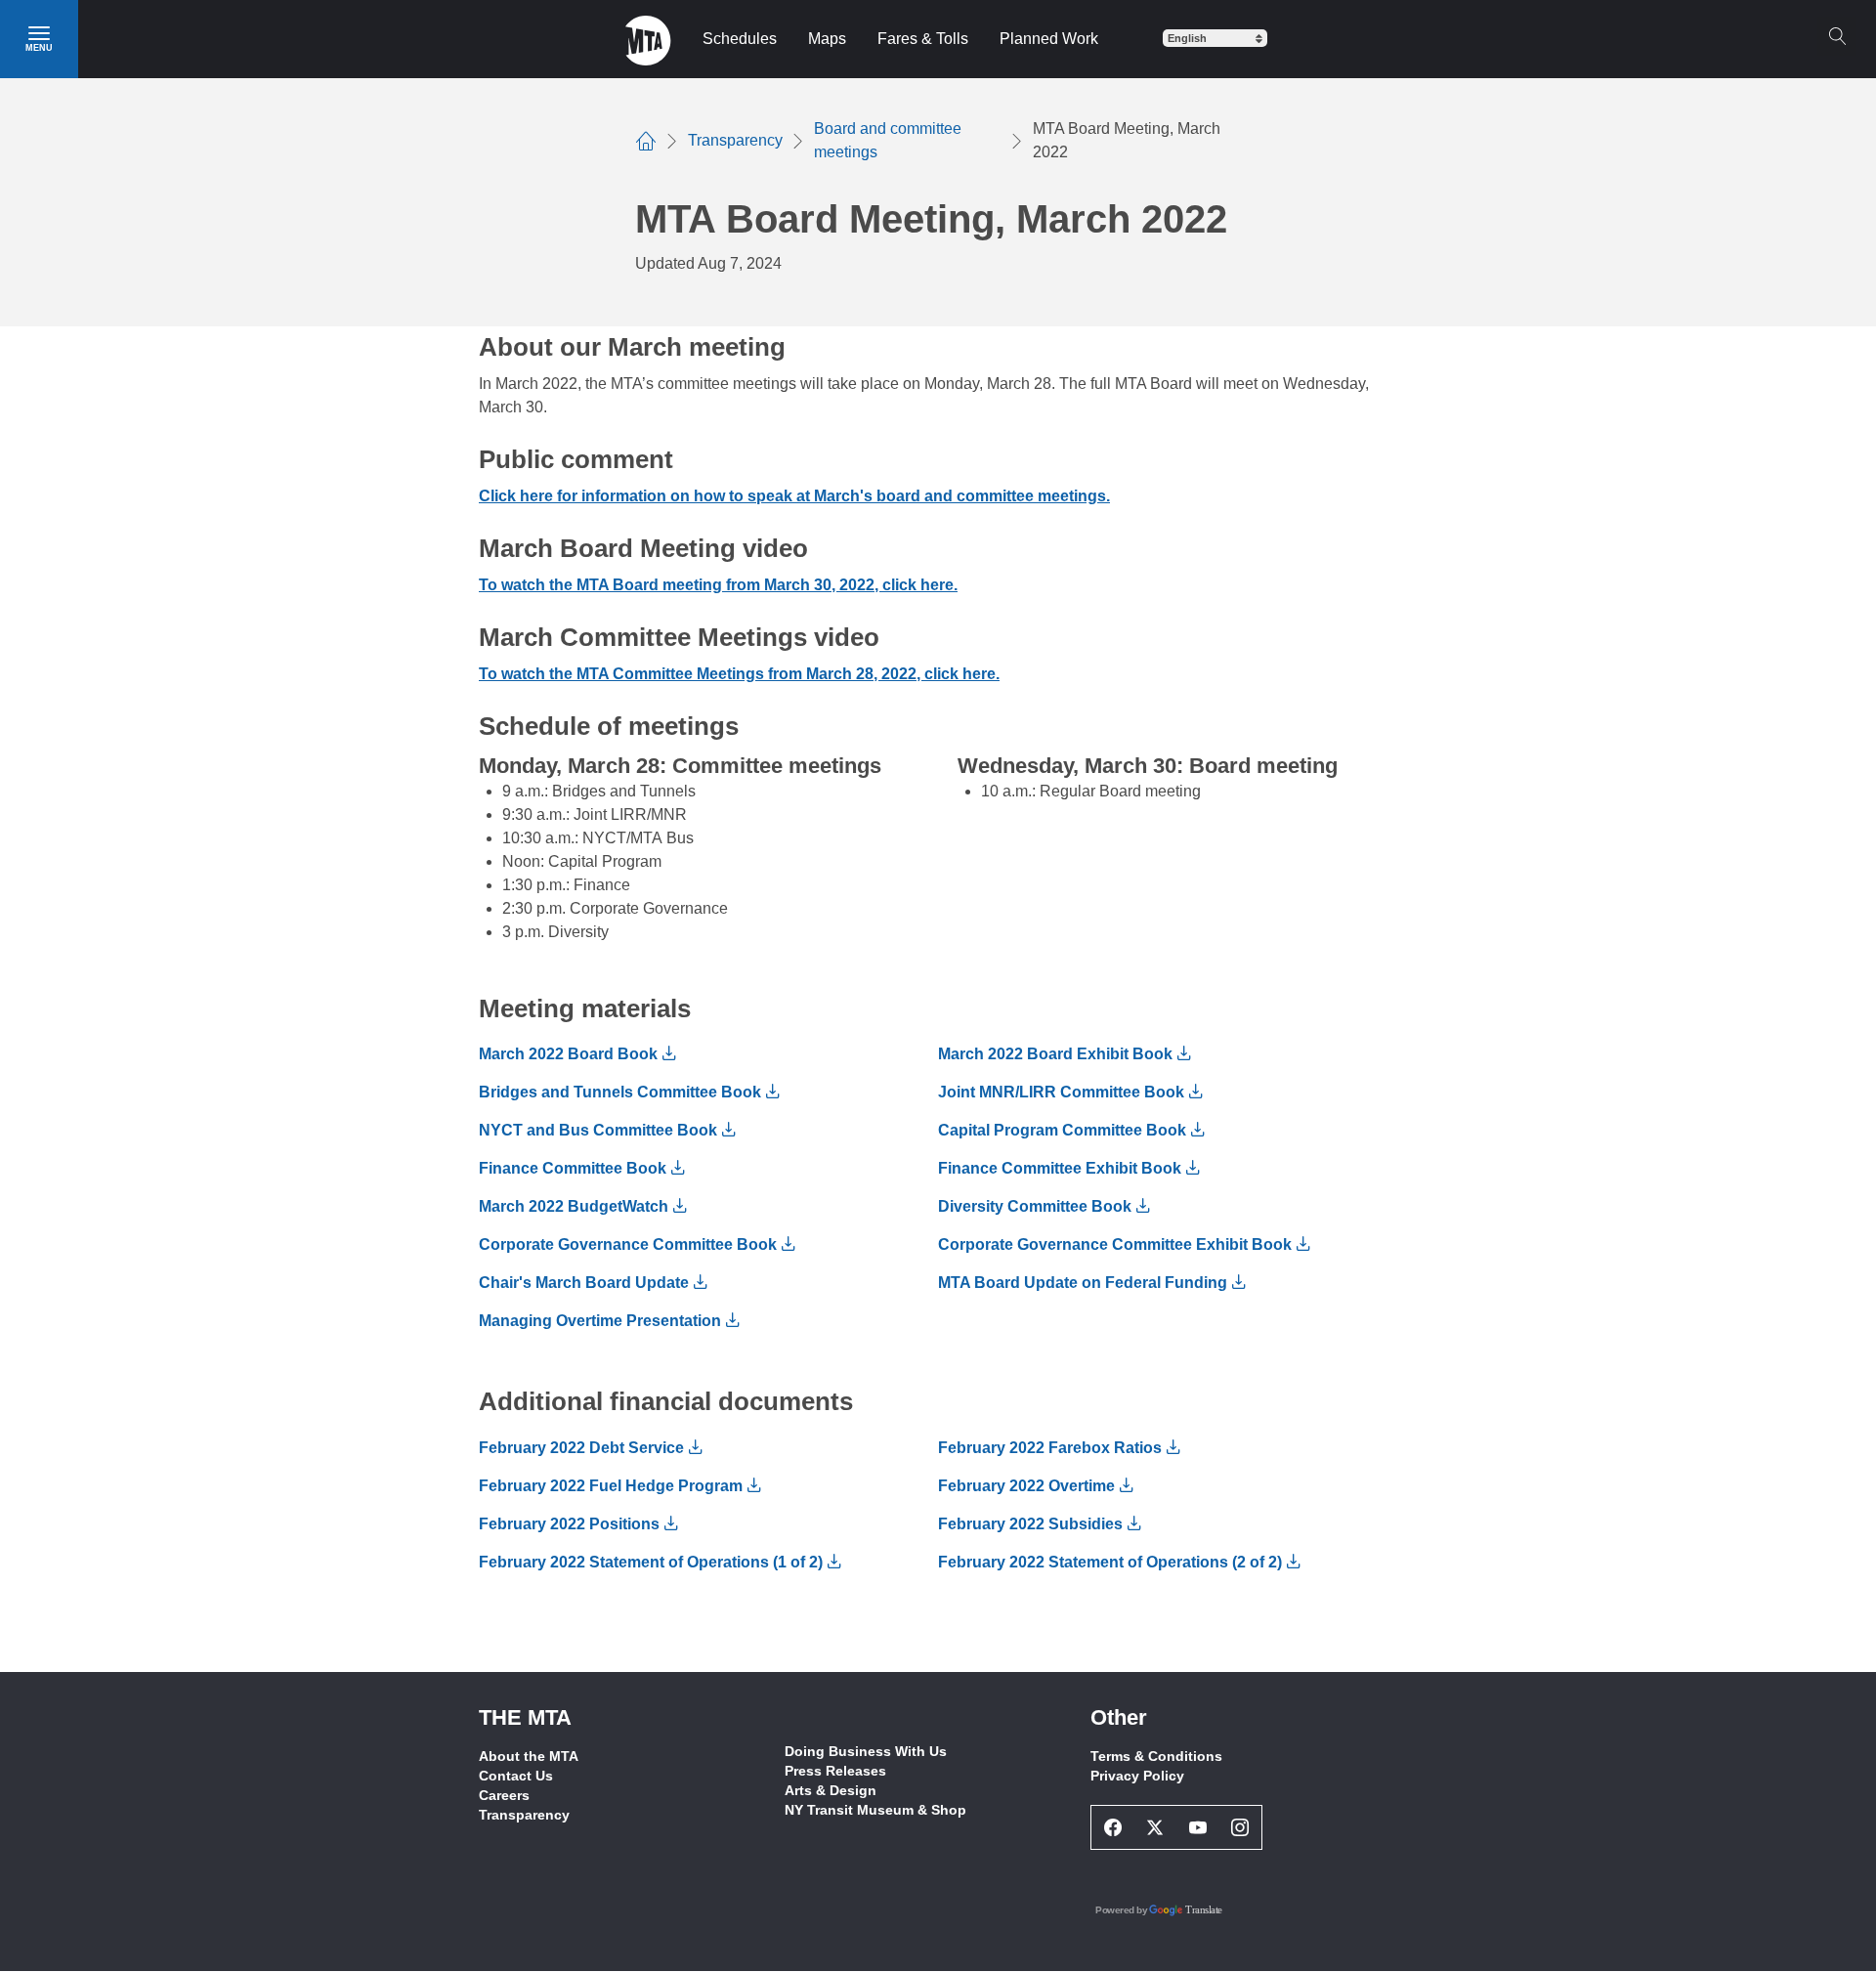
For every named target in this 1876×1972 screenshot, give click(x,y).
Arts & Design (831, 1790)
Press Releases (835, 1771)
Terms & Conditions (1156, 1756)
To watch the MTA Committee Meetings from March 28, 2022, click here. (739, 674)
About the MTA (529, 1756)
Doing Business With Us (866, 1751)
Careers (504, 1795)
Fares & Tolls (923, 39)
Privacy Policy (1137, 1776)
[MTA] (648, 39)
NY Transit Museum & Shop (875, 1810)
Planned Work (1049, 39)
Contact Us (516, 1776)
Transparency (524, 1815)
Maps (827, 39)
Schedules (740, 39)
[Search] (1837, 36)
